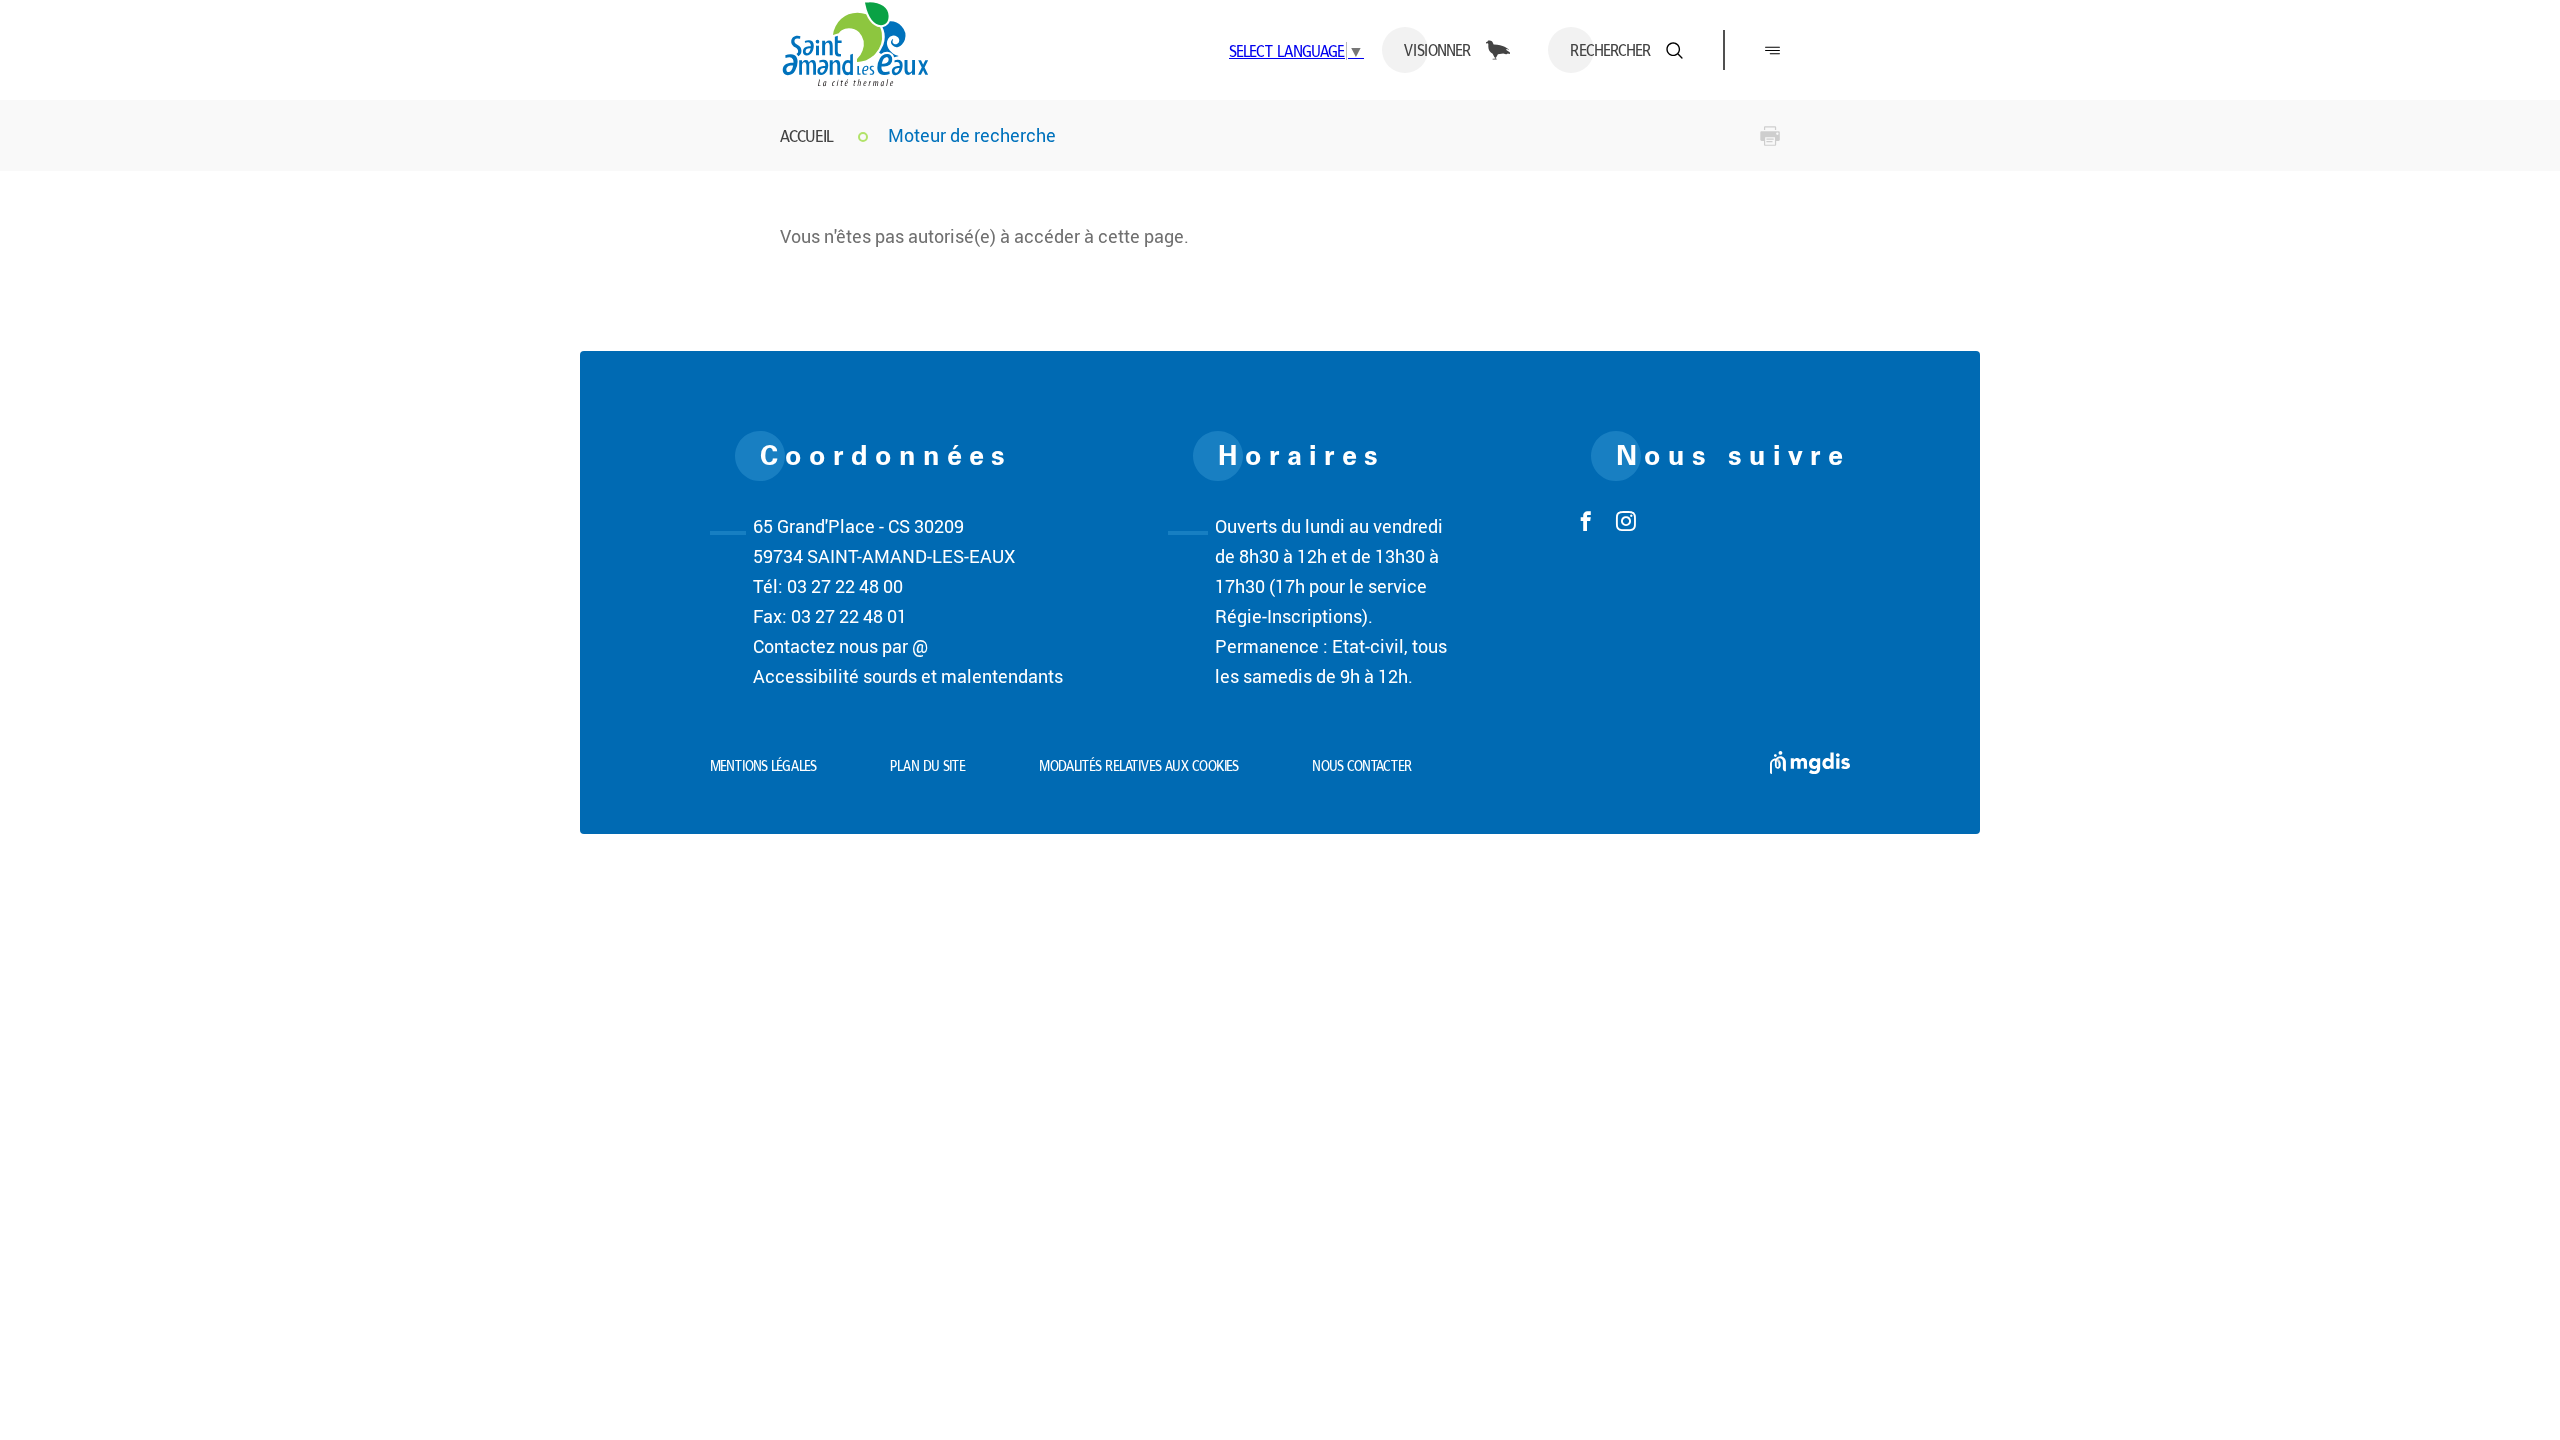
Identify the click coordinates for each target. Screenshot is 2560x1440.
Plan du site (928, 766)
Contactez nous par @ (840, 646)
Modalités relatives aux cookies (1139, 766)
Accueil (807, 135)
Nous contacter (1362, 766)
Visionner (1437, 50)
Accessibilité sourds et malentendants (908, 676)
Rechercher (1610, 50)
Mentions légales (763, 766)
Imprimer (1770, 136)
